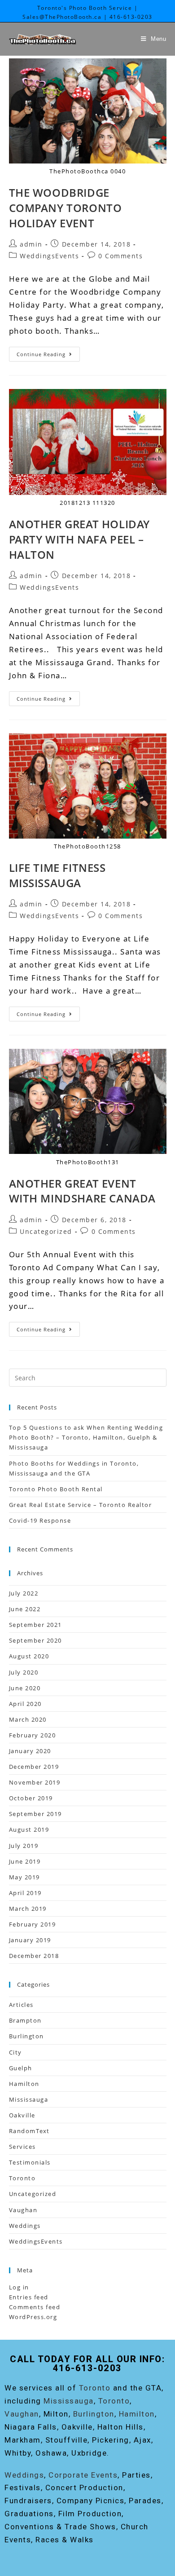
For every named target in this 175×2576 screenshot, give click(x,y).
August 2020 (29, 1656)
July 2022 (24, 1593)
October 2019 (31, 1798)
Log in (19, 2287)
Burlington (26, 2036)
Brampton (25, 2020)
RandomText (29, 2131)
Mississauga (29, 2099)
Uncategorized (46, 1231)
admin (31, 244)
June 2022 (25, 1609)
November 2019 (35, 1782)
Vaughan (23, 2210)
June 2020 (25, 1688)
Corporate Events (83, 2475)
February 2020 (33, 1735)
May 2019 (24, 1877)
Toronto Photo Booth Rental (56, 1489)
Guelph (21, 2068)
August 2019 (29, 1829)
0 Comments (120, 256)
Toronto (22, 2178)
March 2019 (28, 1909)
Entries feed (29, 2297)
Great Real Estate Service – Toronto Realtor (81, 1505)
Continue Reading (48, 352)
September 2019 (35, 1814)
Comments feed (35, 2307)
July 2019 (24, 1846)
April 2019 (25, 1893)
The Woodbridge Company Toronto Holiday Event (66, 208)
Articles (21, 2005)
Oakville (22, 2115)
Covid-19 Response (40, 1520)
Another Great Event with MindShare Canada (83, 1191)
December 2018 (34, 1956)
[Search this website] (88, 1377)
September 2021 (35, 1625)
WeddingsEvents (49, 256)
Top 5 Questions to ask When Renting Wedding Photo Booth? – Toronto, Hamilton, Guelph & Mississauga (86, 1437)
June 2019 (25, 1861)
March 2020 (28, 1719)
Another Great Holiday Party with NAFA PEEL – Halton (80, 539)
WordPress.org (33, 2317)
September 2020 (35, 1640)
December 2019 (34, 1767)
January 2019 (30, 1940)
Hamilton (24, 2084)
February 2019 (33, 1924)
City (15, 2052)
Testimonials (30, 2162)
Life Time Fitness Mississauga (57, 875)
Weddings (25, 2226)
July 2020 (24, 1672)
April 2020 (25, 1704)
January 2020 (30, 1751)
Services (22, 2147)
